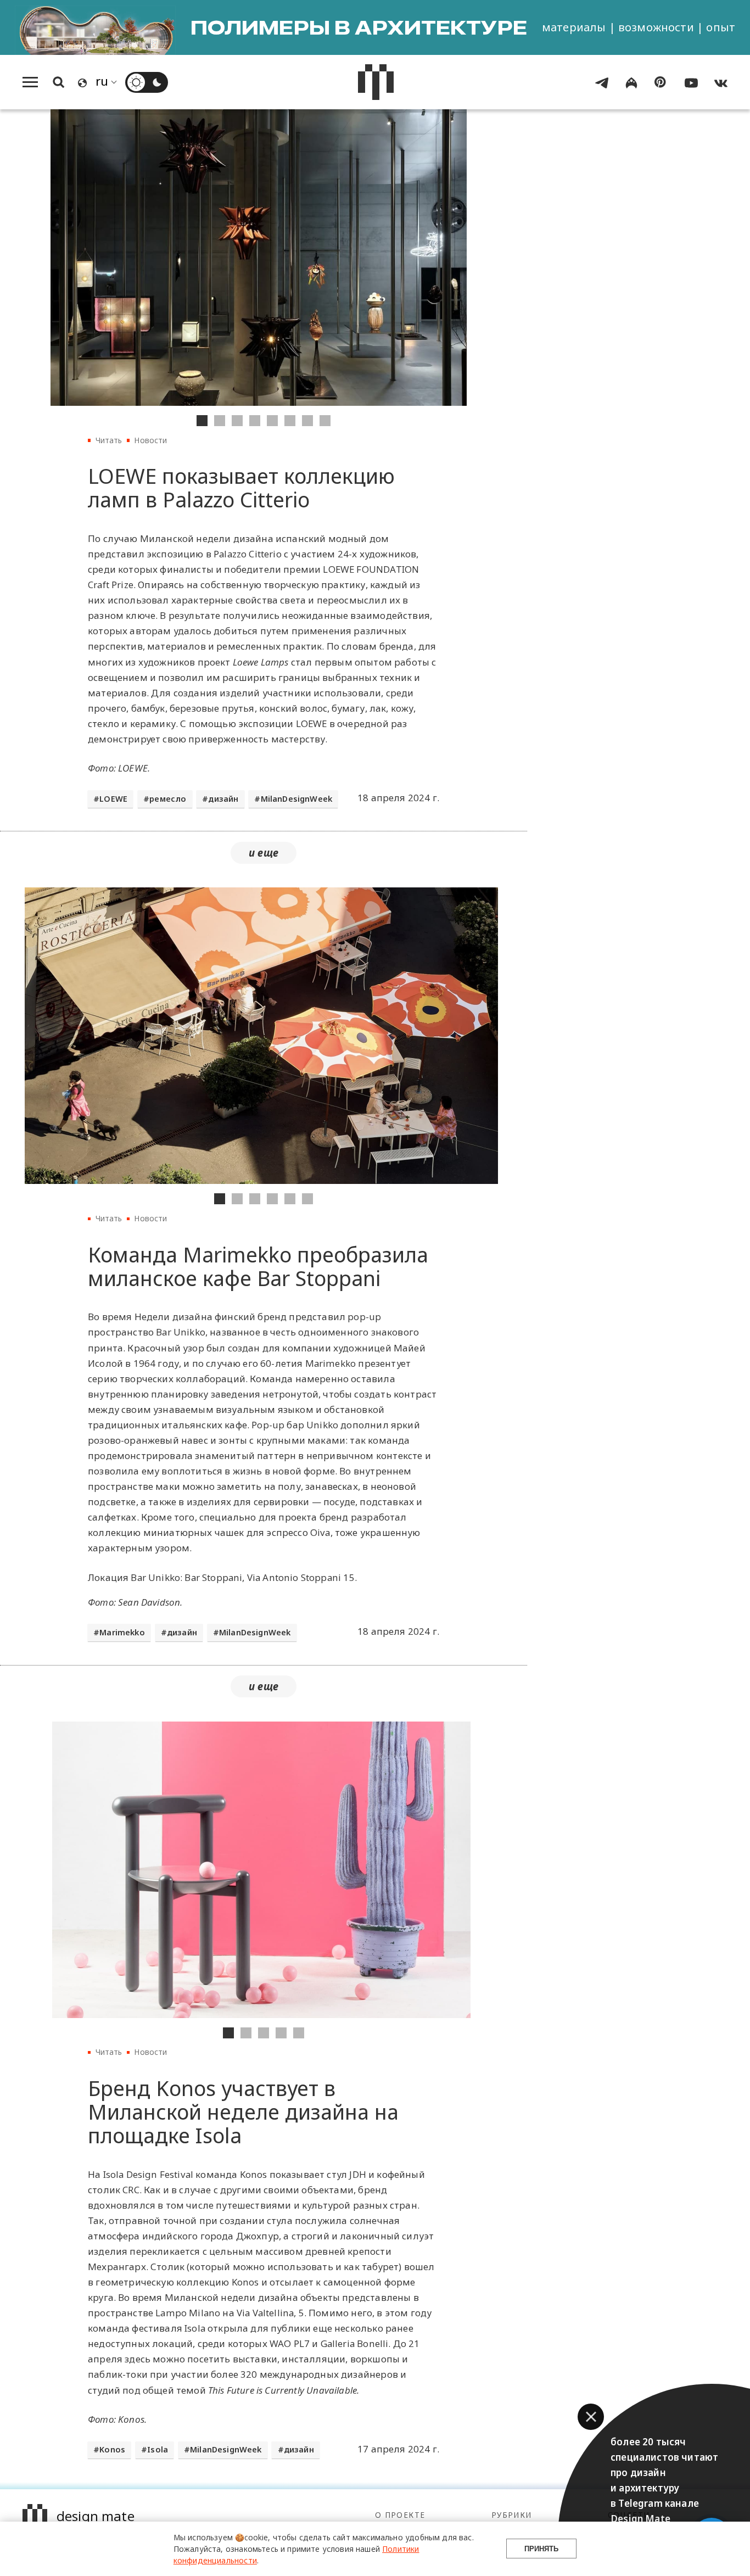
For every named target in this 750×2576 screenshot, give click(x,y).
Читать (109, 440)
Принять (541, 2549)
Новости (150, 440)
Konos (112, 2449)
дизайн (223, 799)
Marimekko (122, 1632)
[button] (591, 2417)
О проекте (400, 2515)
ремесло (168, 799)
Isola (158, 2449)
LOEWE (113, 799)
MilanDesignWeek (297, 799)
